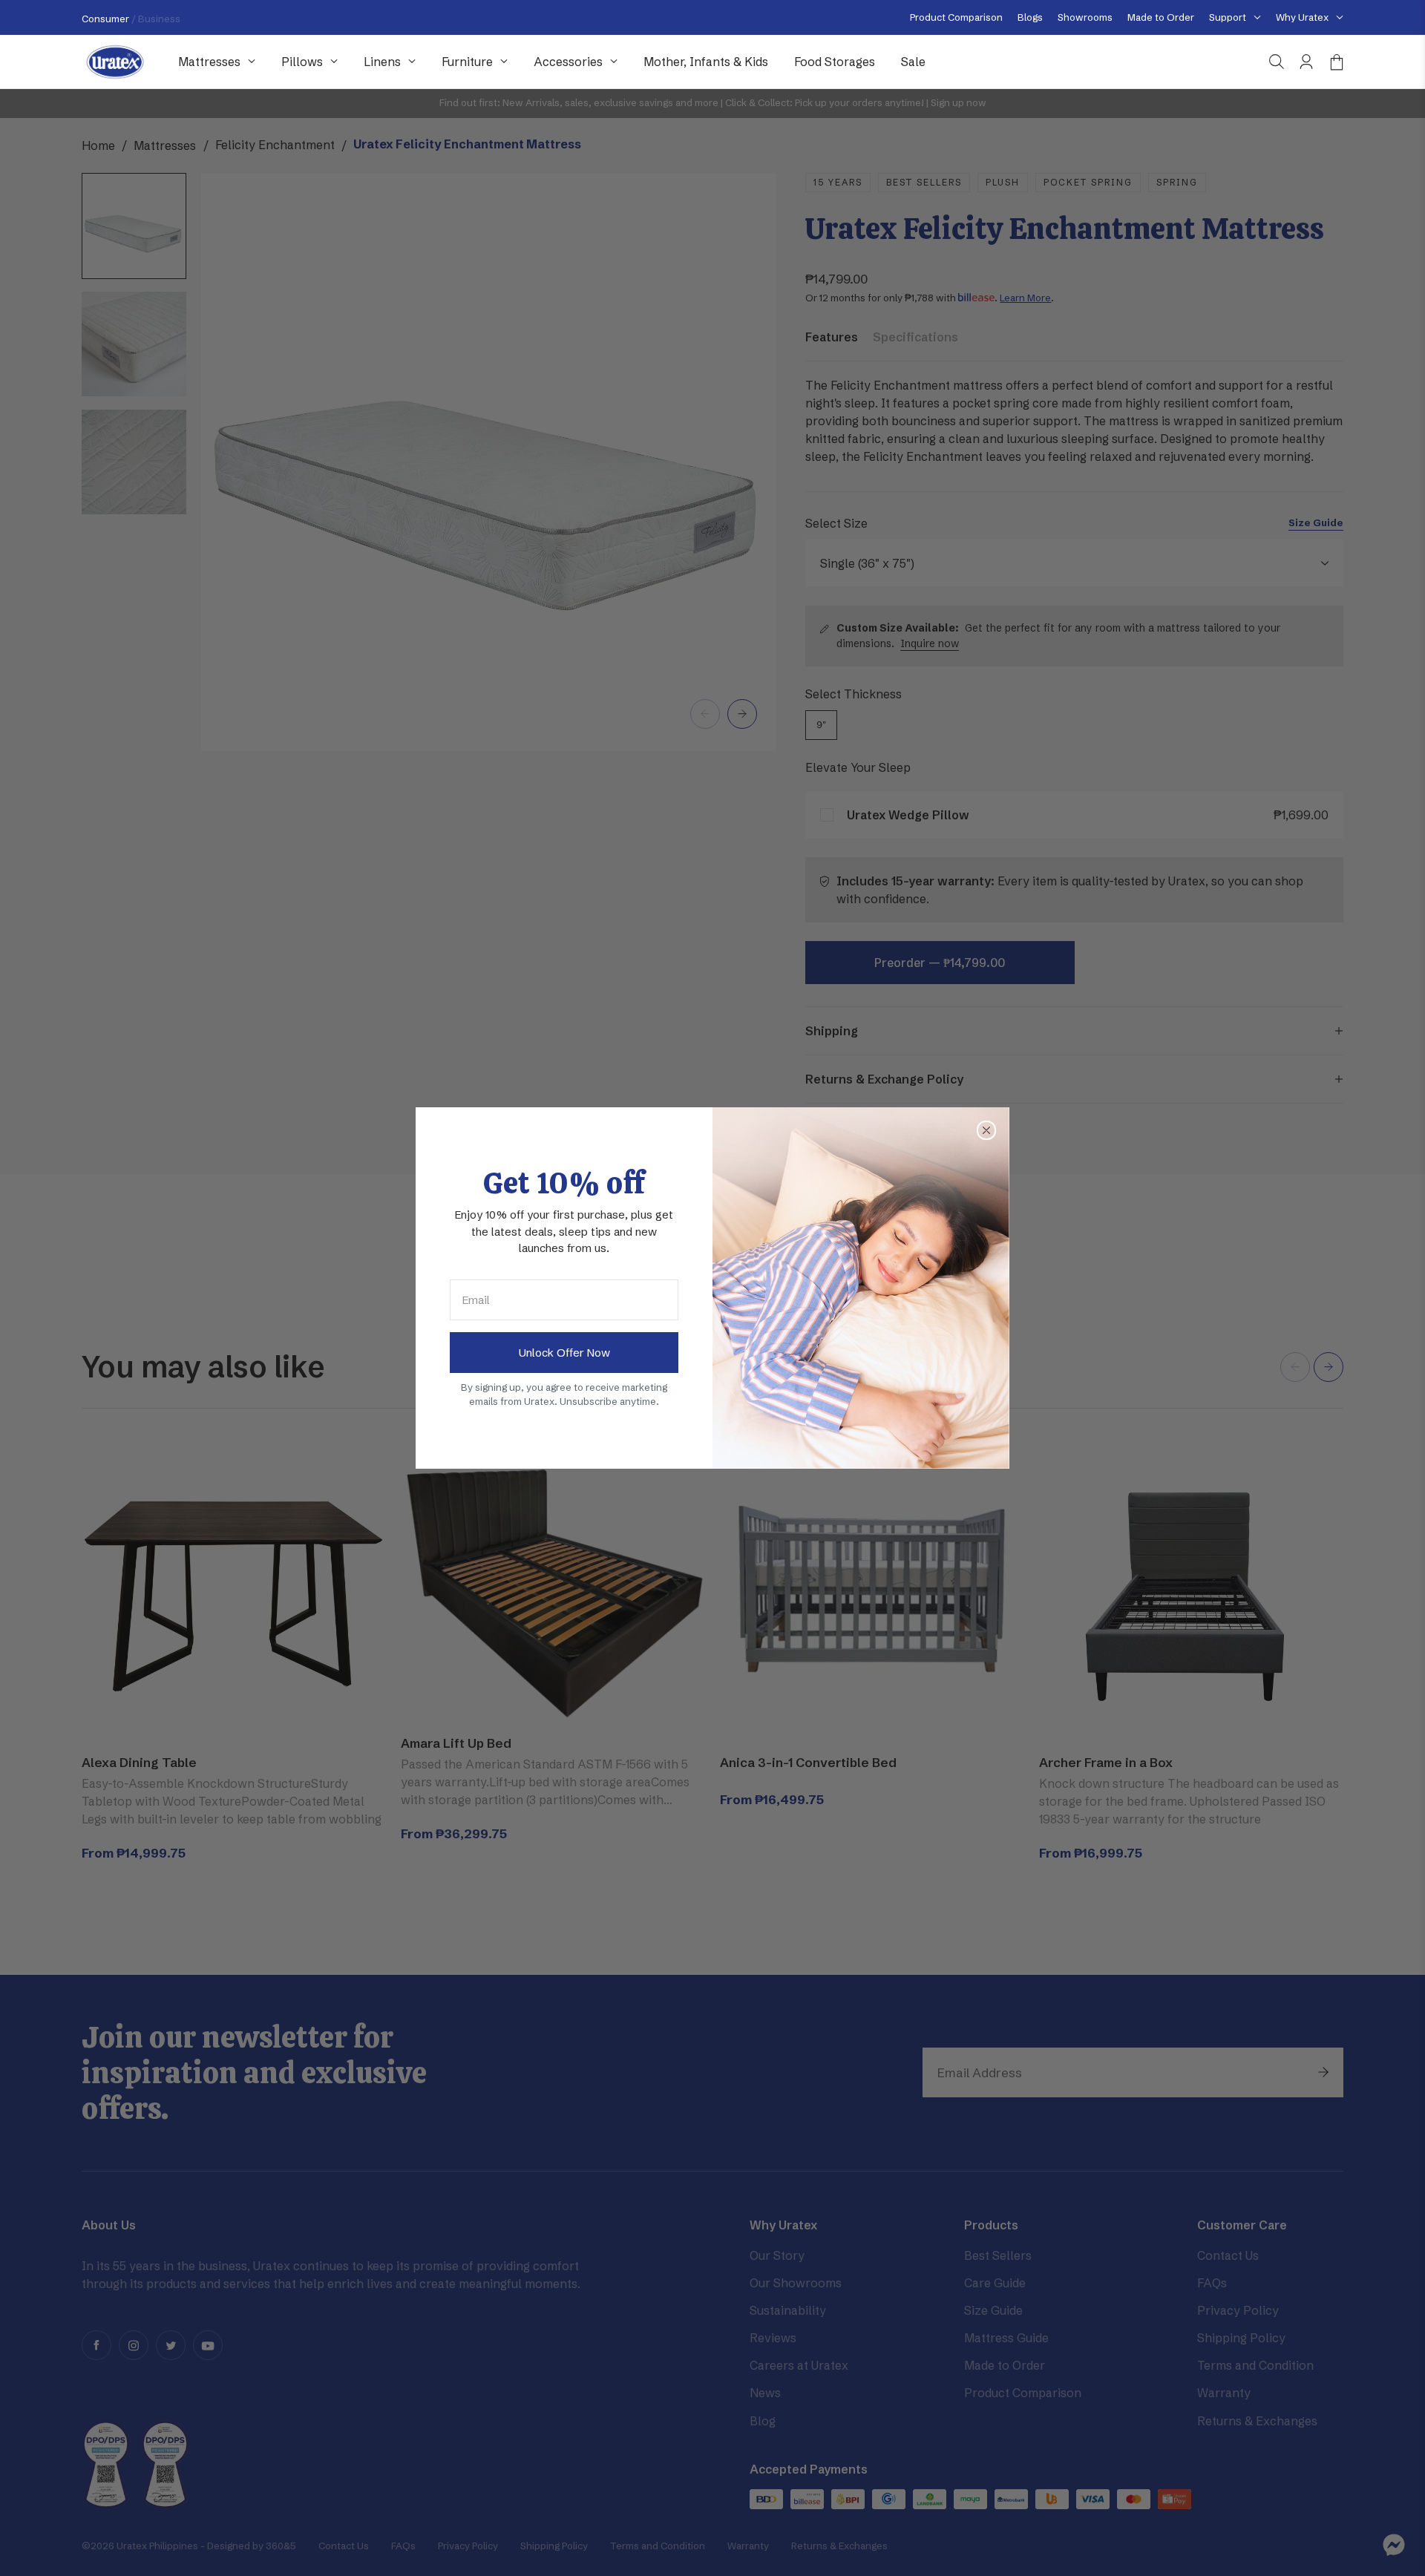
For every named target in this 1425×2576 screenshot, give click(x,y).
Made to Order (1161, 17)
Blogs (1030, 17)
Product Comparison (956, 17)
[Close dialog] (986, 1130)
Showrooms (1085, 17)
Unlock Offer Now (564, 1353)
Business (159, 19)
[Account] (1306, 62)
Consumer (107, 19)
